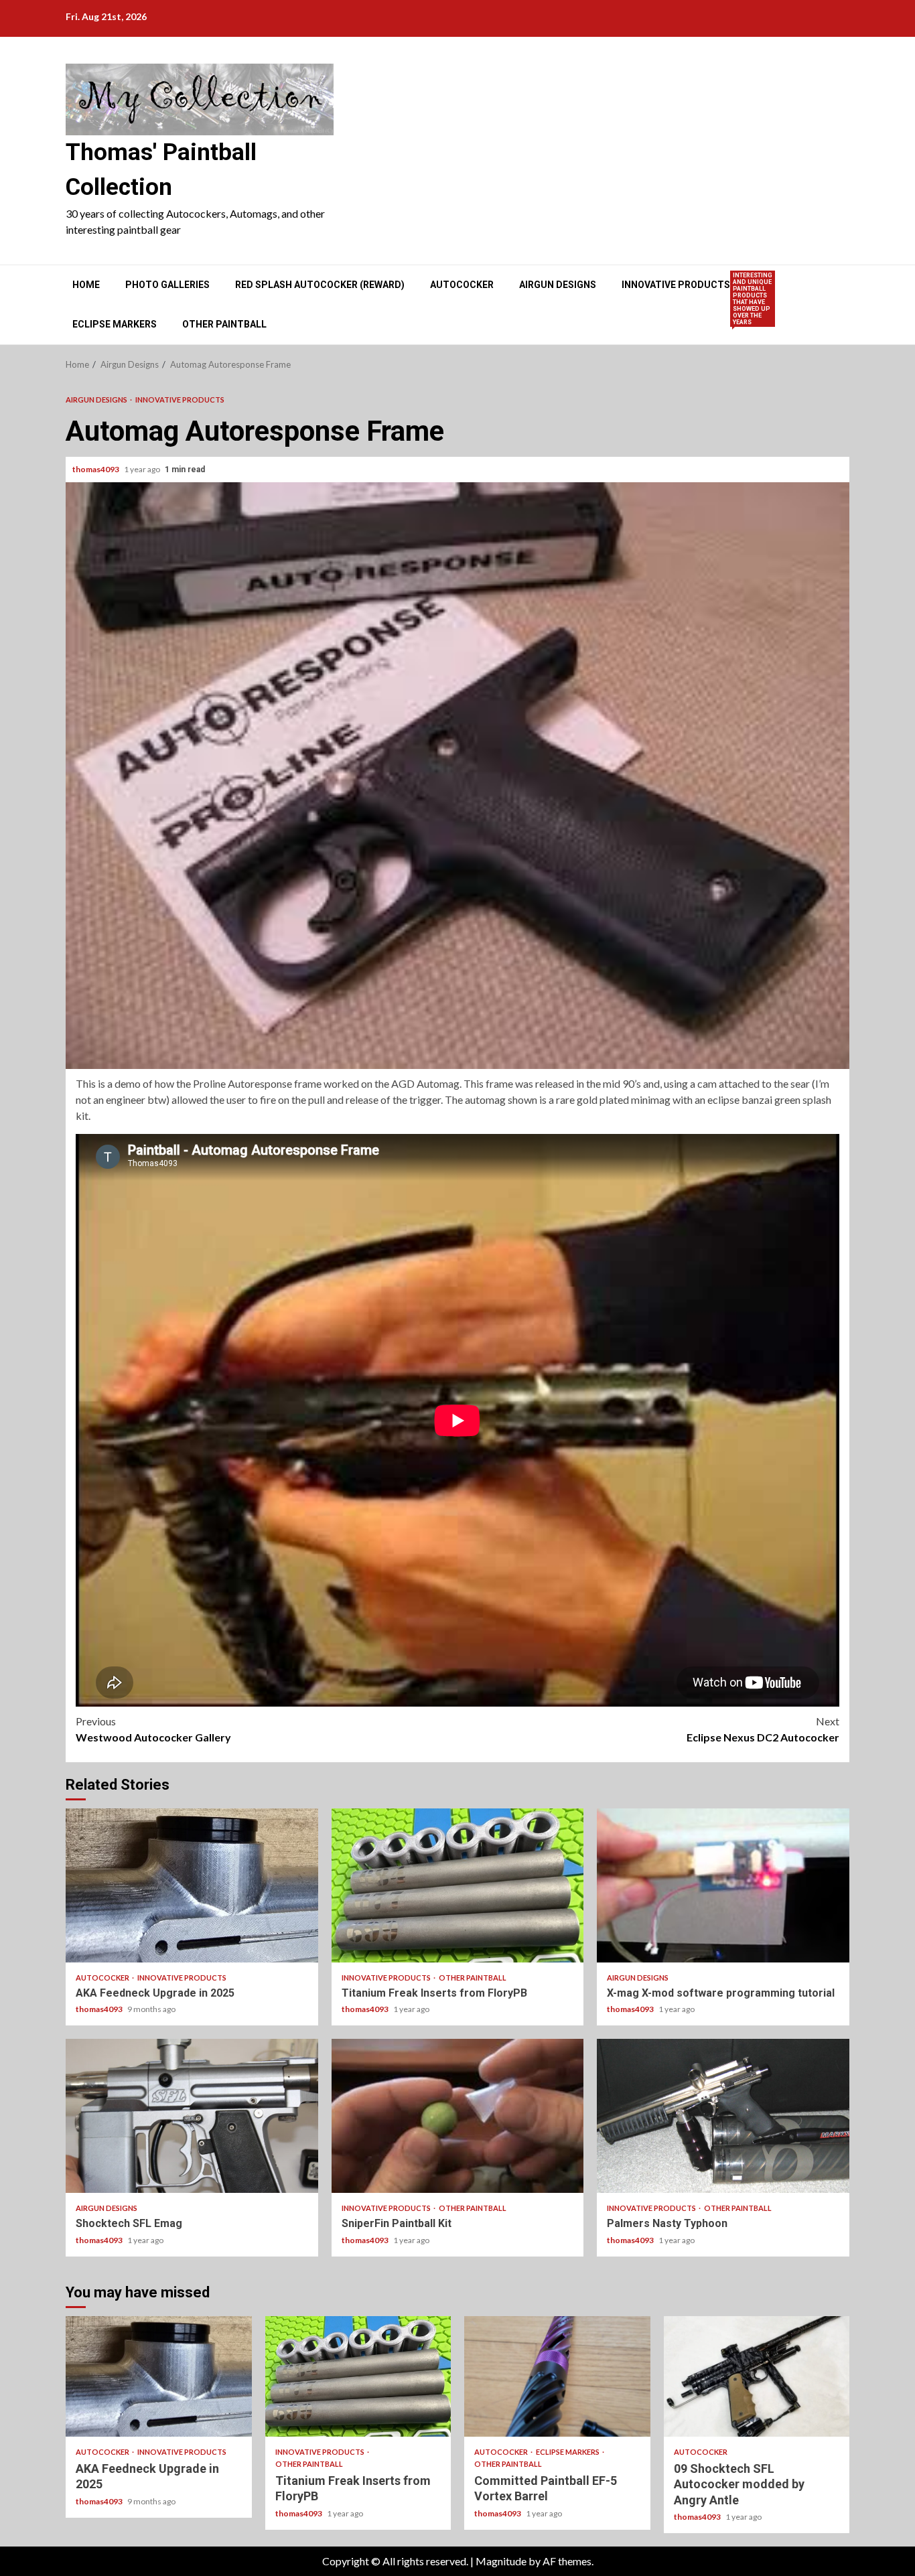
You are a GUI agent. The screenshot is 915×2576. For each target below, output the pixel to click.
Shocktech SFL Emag (192, 2116)
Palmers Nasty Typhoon (723, 2116)
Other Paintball (224, 324)
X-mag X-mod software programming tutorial (723, 1885)
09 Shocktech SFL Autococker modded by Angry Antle (757, 2376)
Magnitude (501, 2561)
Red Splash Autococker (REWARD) (320, 285)
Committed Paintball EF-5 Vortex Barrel (557, 2376)
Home (86, 285)
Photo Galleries (167, 285)
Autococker (462, 285)
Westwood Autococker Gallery (153, 1729)
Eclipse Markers (115, 324)
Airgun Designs (558, 285)
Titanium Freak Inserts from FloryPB (458, 1885)
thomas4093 (96, 469)
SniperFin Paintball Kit (458, 2116)
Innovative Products (676, 285)
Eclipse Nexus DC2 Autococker (763, 1729)
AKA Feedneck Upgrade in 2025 (192, 1885)
